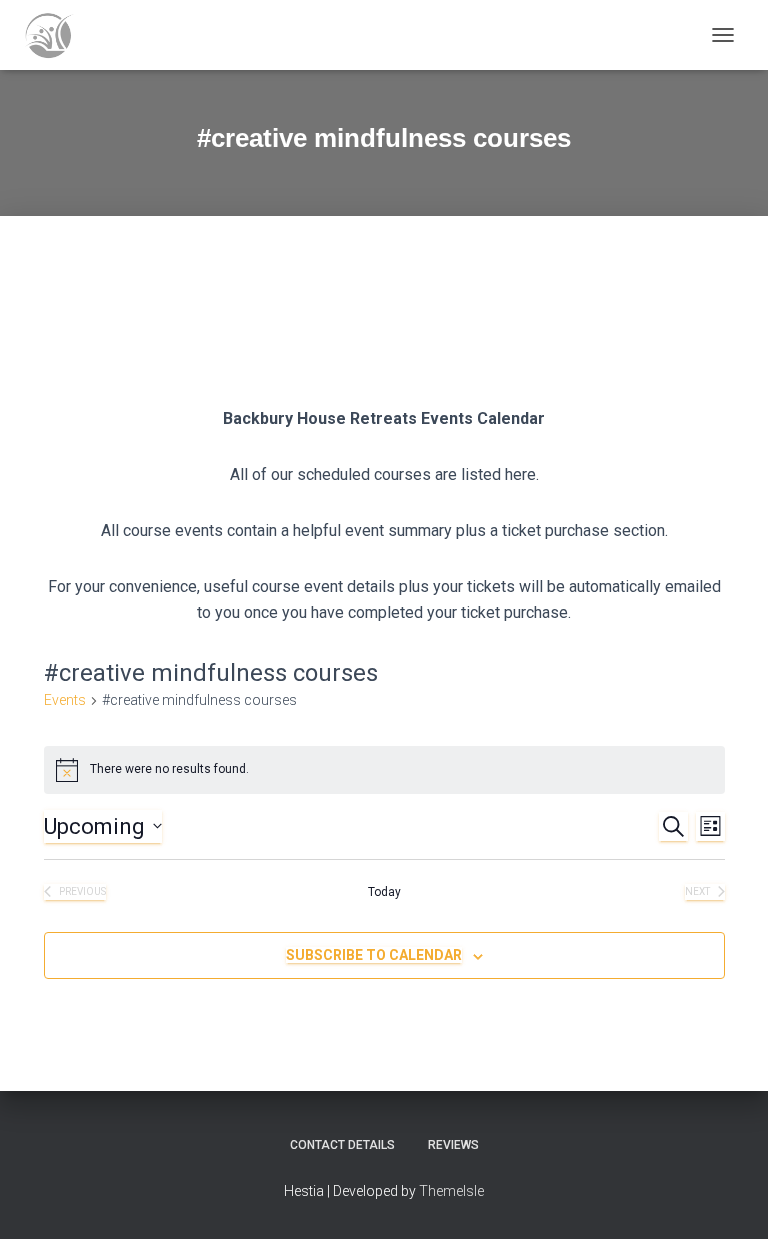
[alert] (384, 770)
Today (384, 892)
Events (65, 700)
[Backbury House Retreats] (56, 35)
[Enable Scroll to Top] (728, 1199)
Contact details (342, 1145)
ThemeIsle (451, 1191)
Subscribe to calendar (374, 955)
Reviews (453, 1145)
